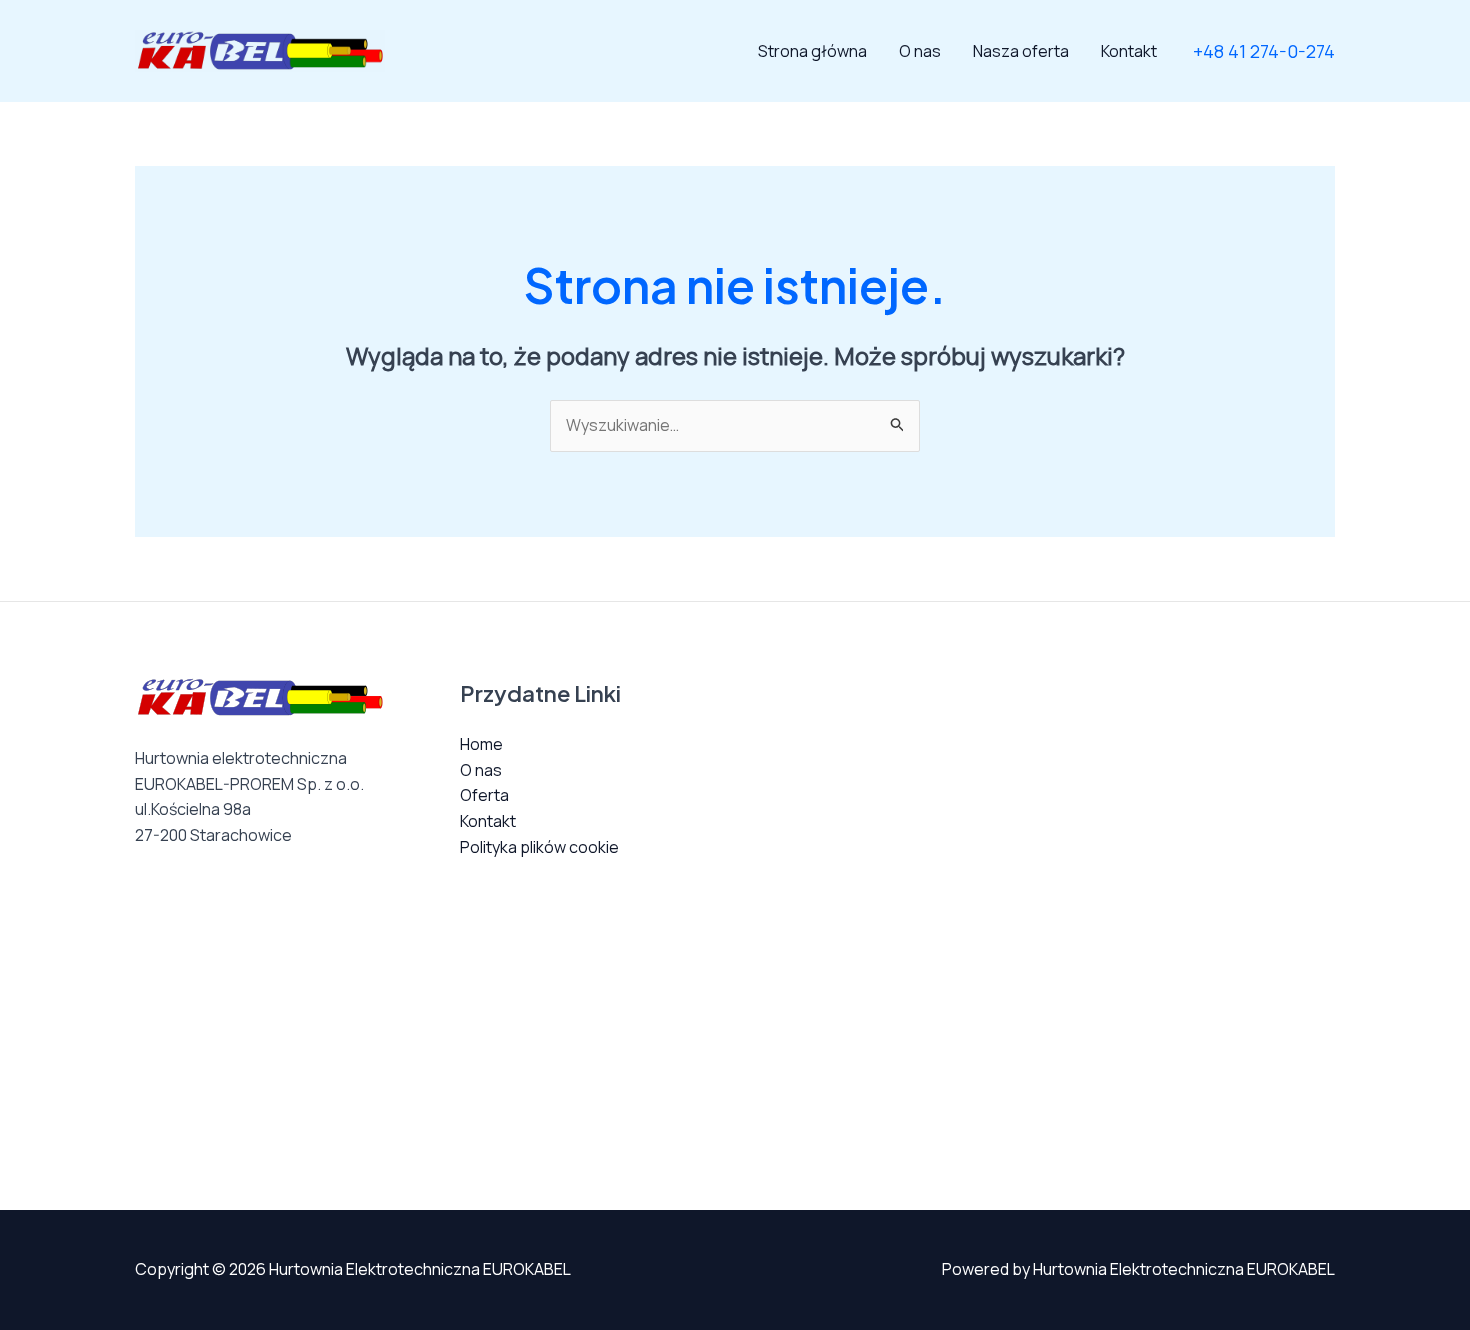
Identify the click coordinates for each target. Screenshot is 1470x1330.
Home (481, 744)
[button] (1264, 51)
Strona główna (812, 51)
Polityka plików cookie (539, 847)
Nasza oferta (1021, 51)
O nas (920, 51)
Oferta (484, 795)
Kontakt (1129, 51)
